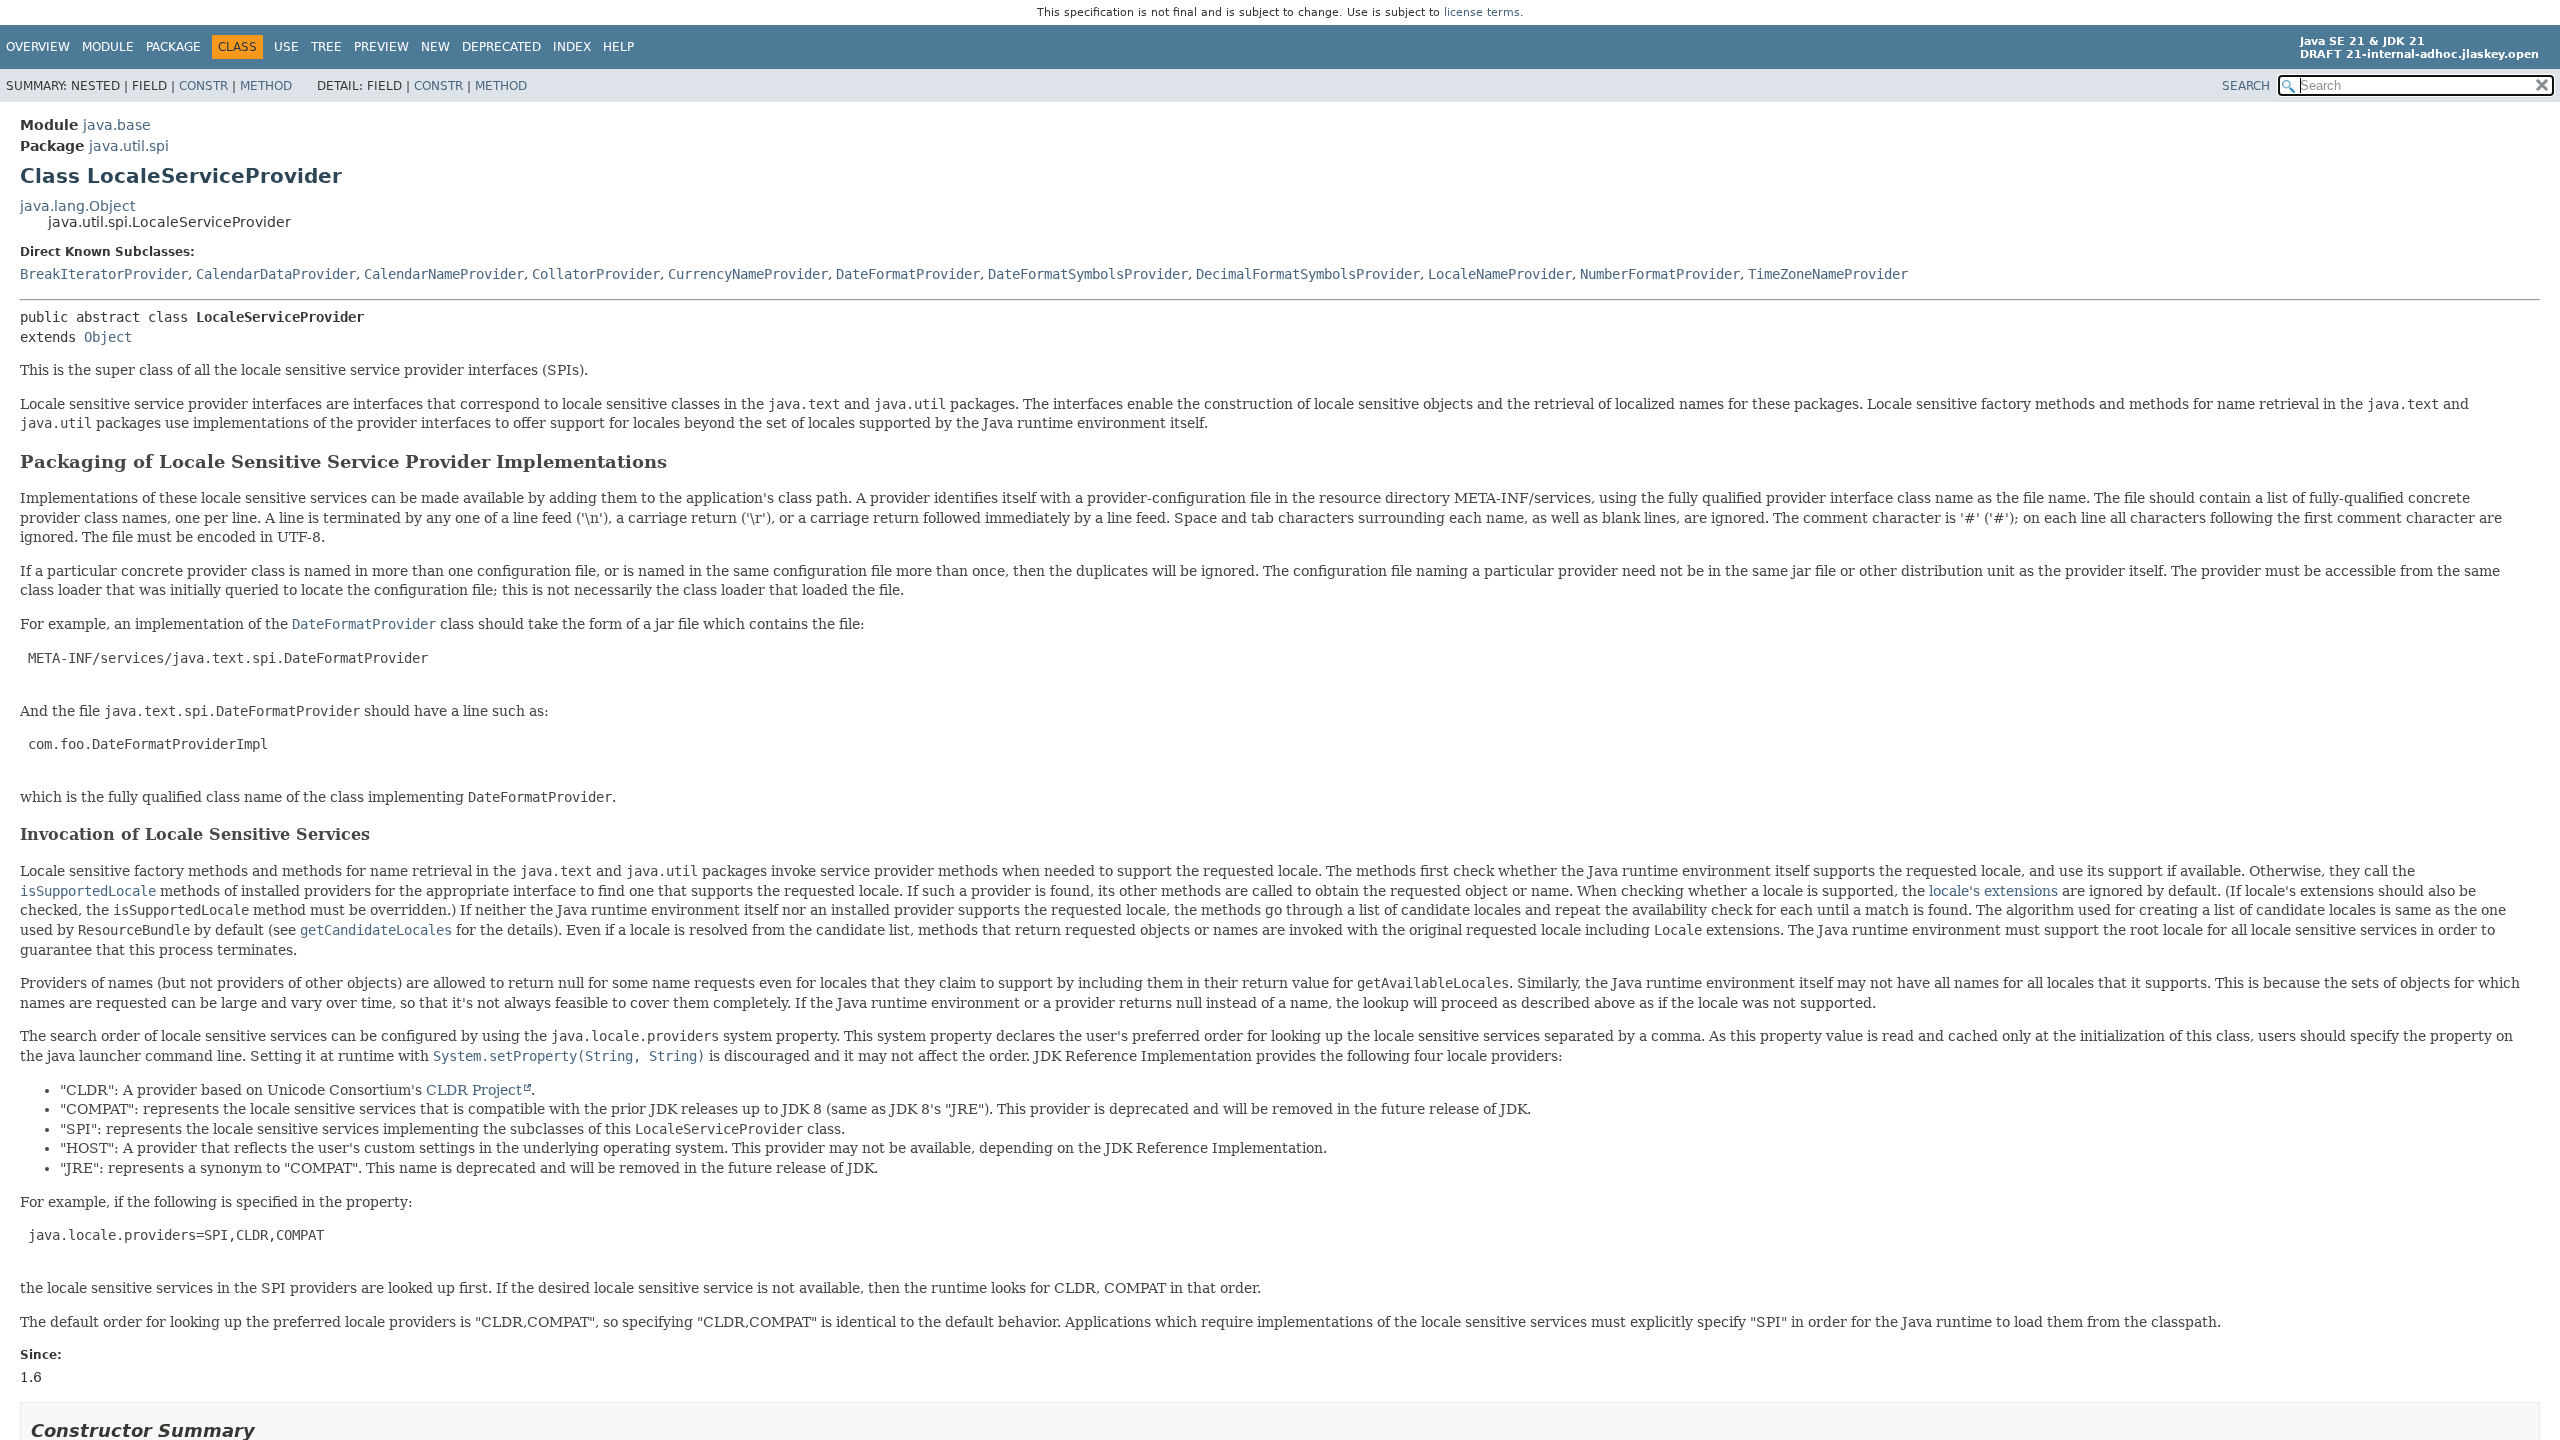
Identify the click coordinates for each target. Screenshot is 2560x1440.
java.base (117, 125)
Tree (326, 47)
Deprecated (501, 47)
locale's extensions (1993, 891)
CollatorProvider (596, 274)
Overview (38, 47)
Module (108, 47)
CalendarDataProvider (276, 274)
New (435, 47)
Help (618, 47)
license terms (1482, 12)
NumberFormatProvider (1660, 274)
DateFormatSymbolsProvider (1088, 274)
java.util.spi (129, 146)
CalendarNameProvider (444, 274)
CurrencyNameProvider (748, 274)
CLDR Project (474, 1090)
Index (572, 47)
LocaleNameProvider (1500, 274)
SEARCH (2246, 86)
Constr (203, 86)
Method (266, 86)
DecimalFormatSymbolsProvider (1308, 274)
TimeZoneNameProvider (1828, 274)
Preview (381, 47)
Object (108, 337)
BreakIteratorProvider (104, 274)
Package (173, 47)
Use (286, 47)
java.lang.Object (77, 206)
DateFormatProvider (908, 274)
